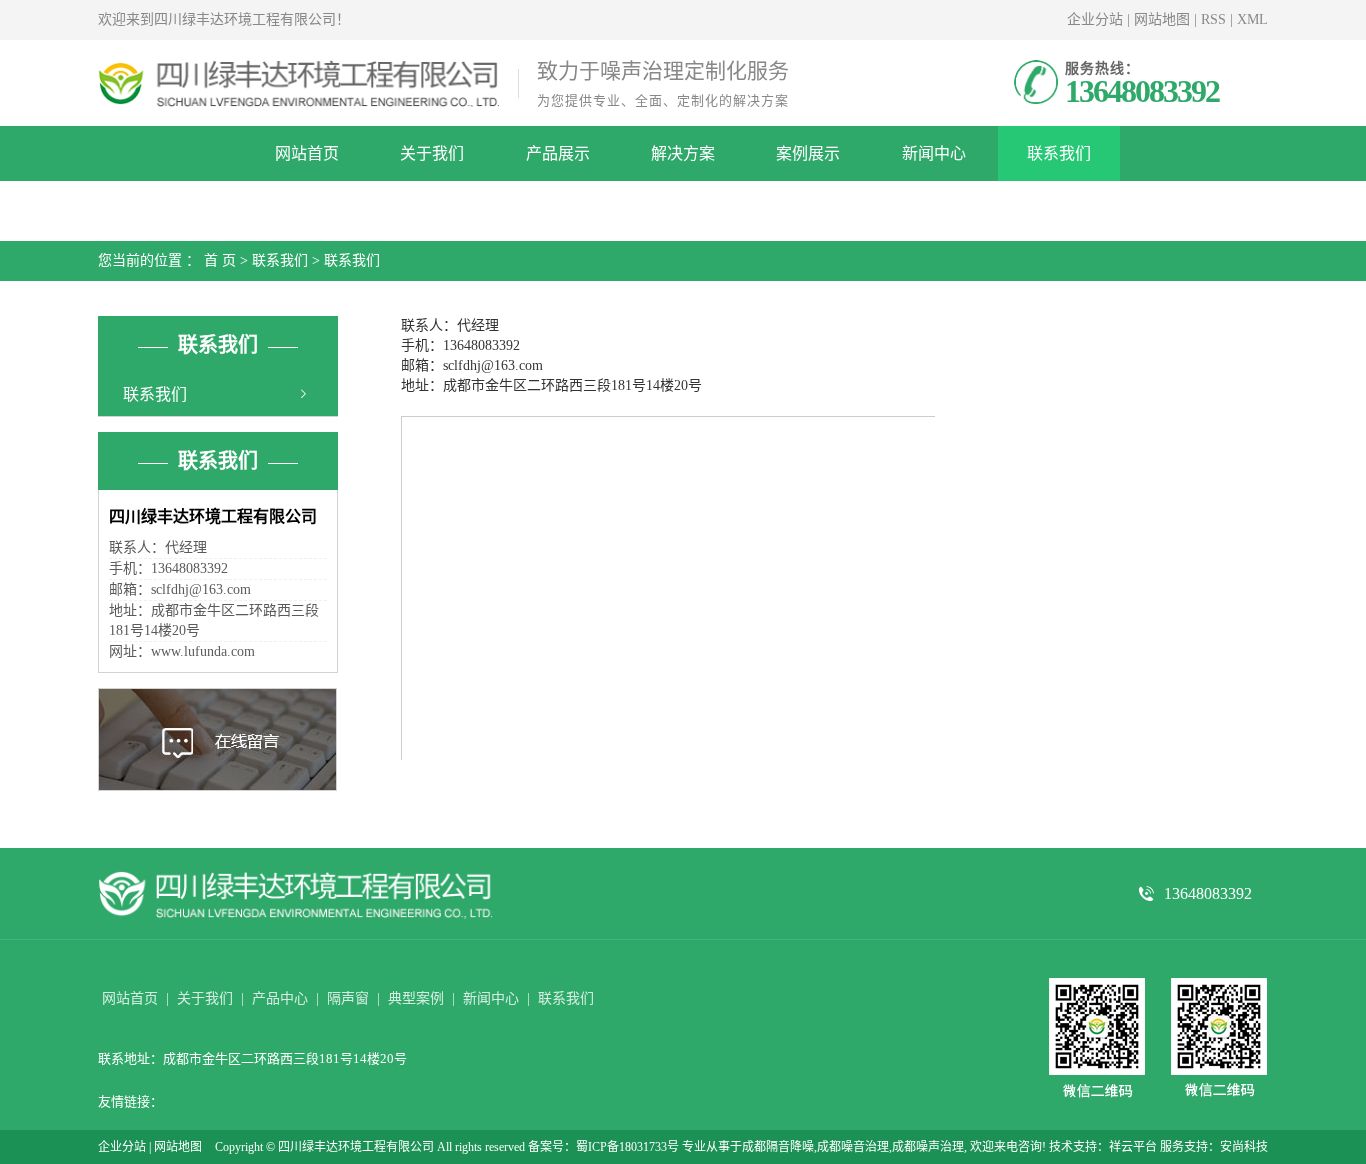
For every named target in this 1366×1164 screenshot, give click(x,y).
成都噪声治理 (928, 1147)
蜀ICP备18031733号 (627, 1147)
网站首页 (307, 153)
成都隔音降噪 (778, 1147)
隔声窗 (348, 998)
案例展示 (808, 153)
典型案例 (416, 998)
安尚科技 (1244, 1147)
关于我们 (432, 153)
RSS (1213, 19)
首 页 (220, 260)
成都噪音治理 (853, 1147)
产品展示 (558, 153)
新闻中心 (934, 153)
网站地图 (1162, 19)
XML (1252, 19)
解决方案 (683, 153)
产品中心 (280, 998)
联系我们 (1059, 153)
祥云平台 (1133, 1147)
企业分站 (1095, 19)
